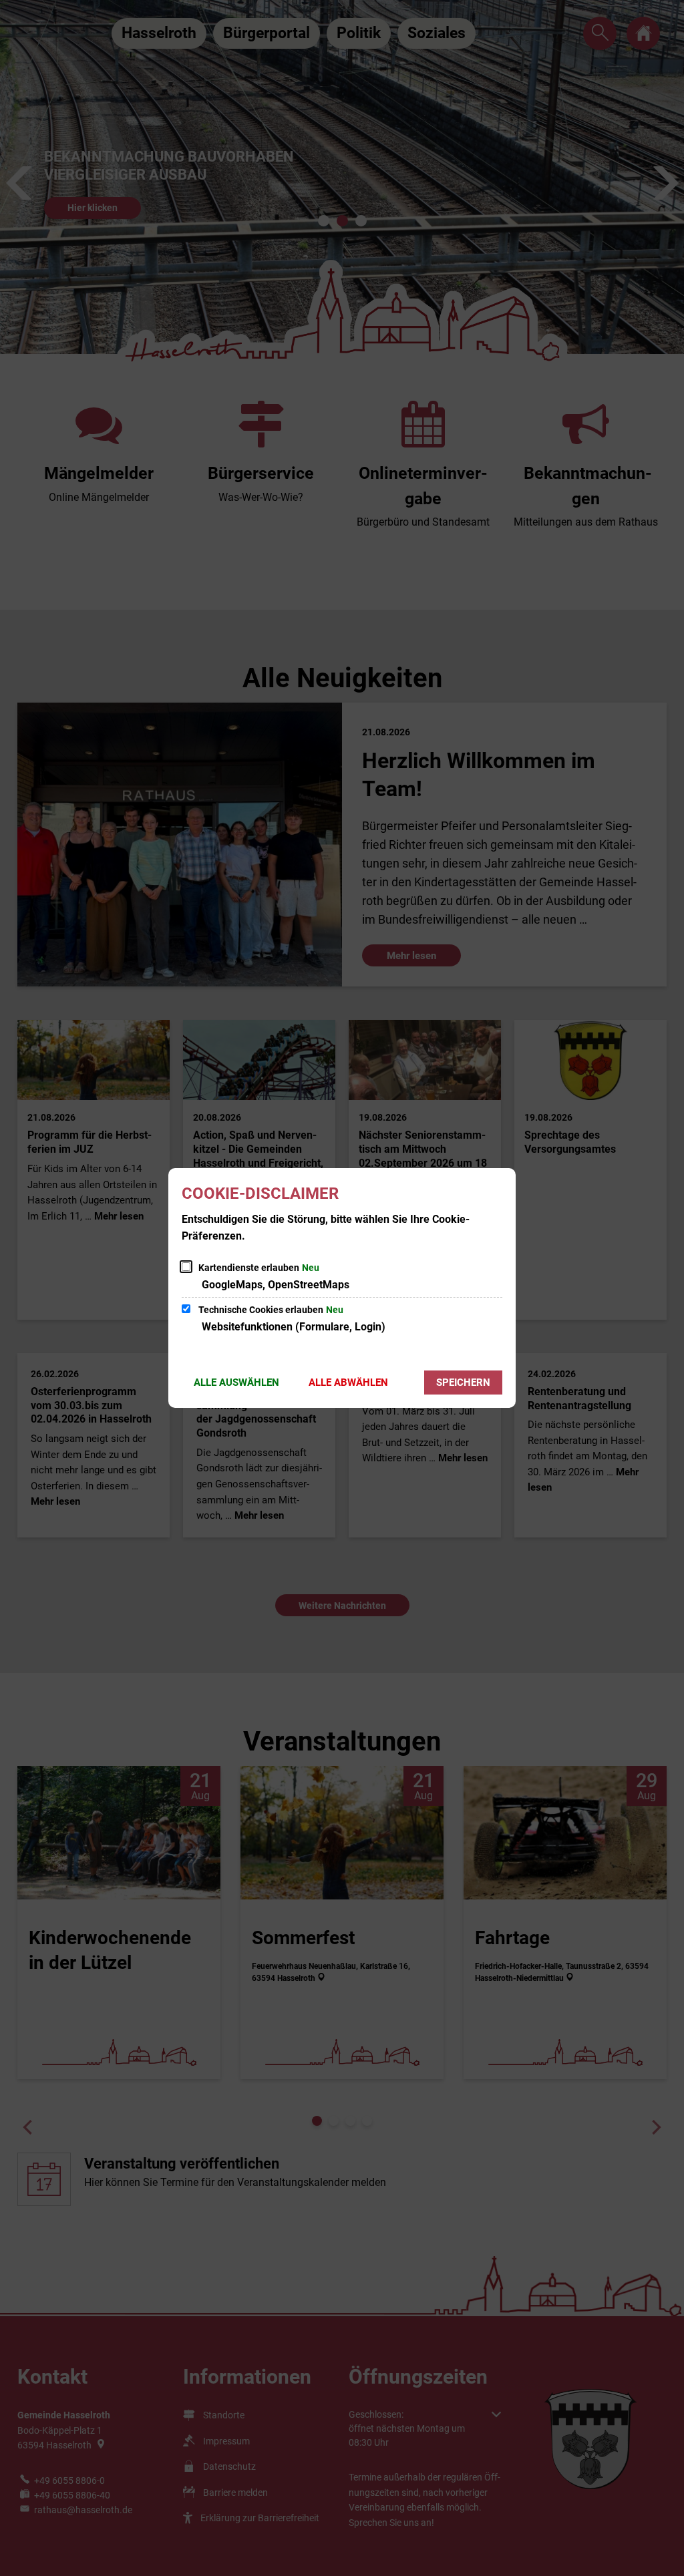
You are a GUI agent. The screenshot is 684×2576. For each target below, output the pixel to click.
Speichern (463, 1383)
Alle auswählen (236, 1383)
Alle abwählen (348, 1383)
